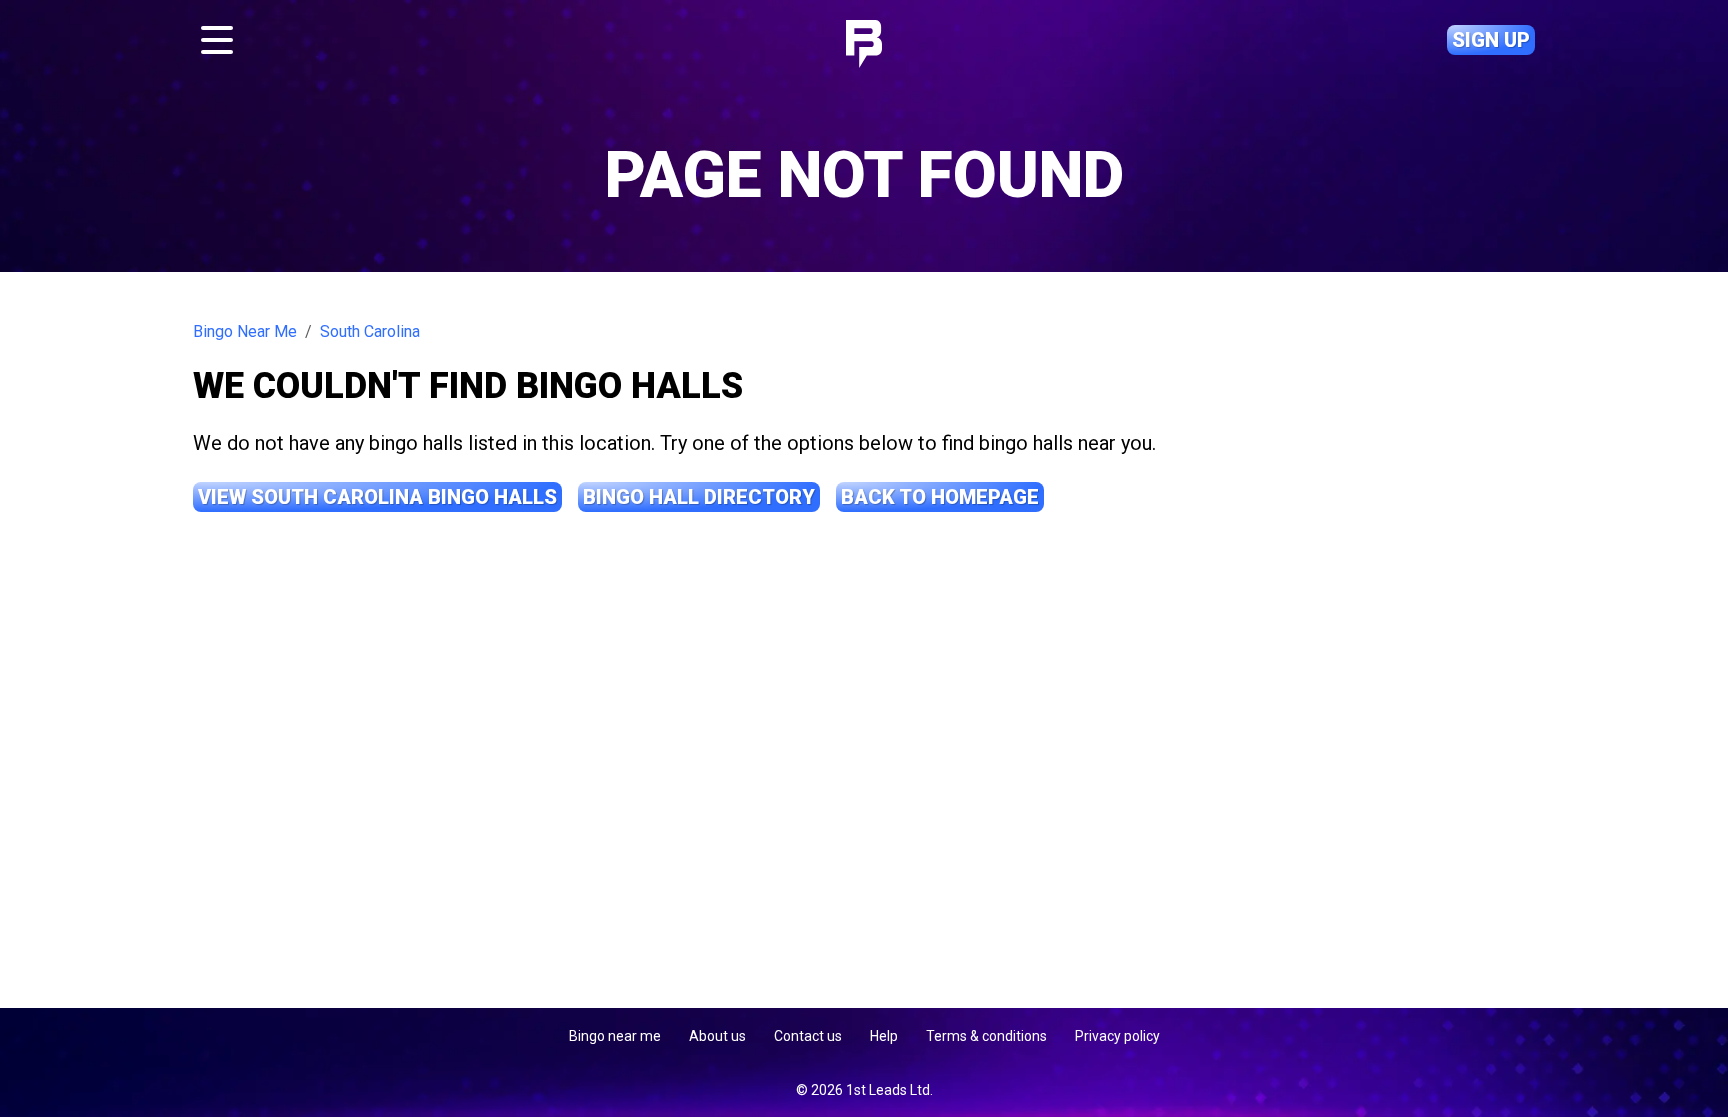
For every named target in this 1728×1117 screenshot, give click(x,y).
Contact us (808, 1036)
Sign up (1491, 40)
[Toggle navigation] (217, 40)
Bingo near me (615, 1036)
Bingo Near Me (245, 331)
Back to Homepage (940, 497)
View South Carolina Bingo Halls (377, 497)
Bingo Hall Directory (699, 497)
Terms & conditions (986, 1036)
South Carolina (370, 331)
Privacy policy (1117, 1036)
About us (717, 1036)
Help (884, 1036)
